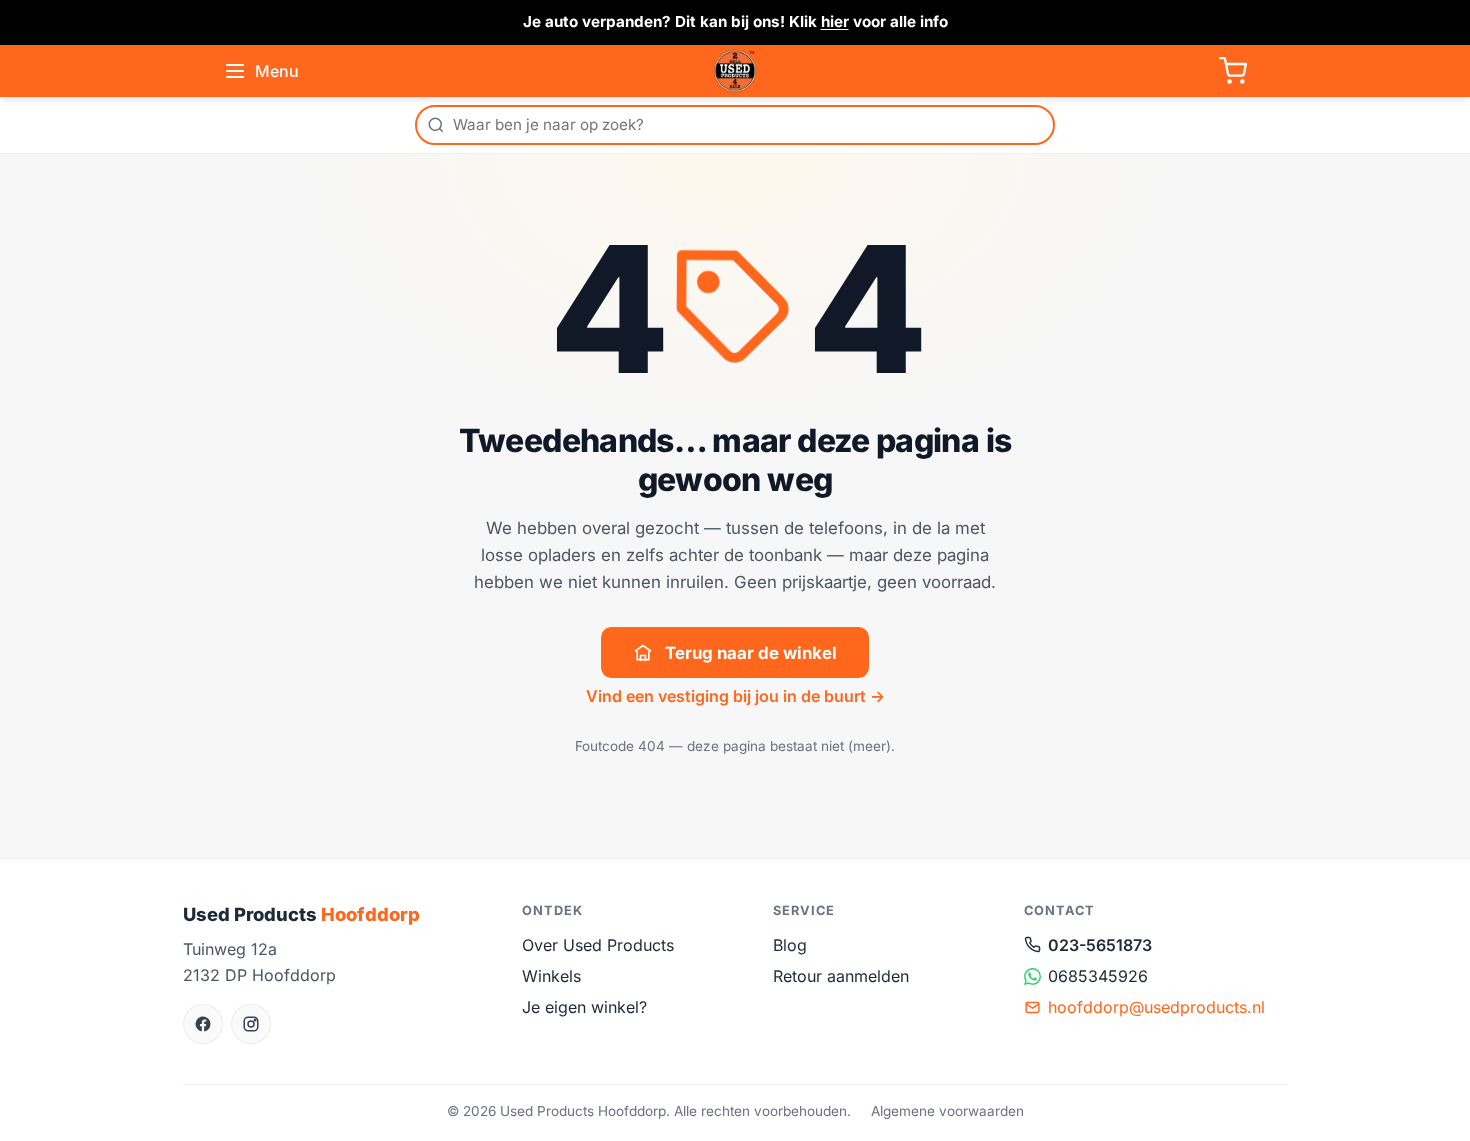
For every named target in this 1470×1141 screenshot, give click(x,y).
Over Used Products (598, 945)
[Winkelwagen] (1233, 71)
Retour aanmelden (841, 976)
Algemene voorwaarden (947, 1111)
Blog (790, 945)
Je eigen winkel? (584, 1007)
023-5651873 (1100, 945)
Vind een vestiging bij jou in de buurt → (735, 696)
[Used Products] (735, 71)
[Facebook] (203, 1024)
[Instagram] (251, 1024)
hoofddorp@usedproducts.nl (1156, 1007)
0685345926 (1098, 976)
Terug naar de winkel (751, 653)
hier (835, 21)
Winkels (551, 976)
